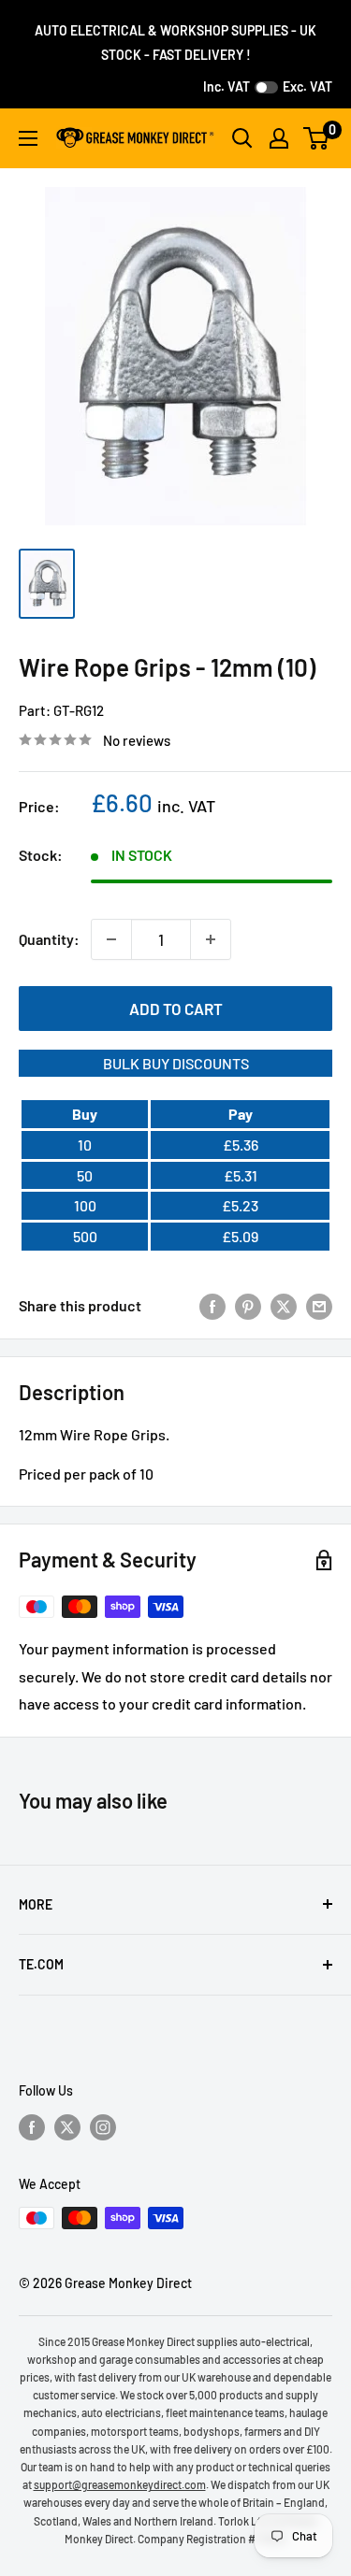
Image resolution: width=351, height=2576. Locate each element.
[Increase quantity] (211, 939)
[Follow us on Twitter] (67, 2127)
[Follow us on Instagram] (103, 2127)
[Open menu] (28, 138)
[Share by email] (319, 1305)
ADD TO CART (176, 1009)
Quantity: (49, 939)
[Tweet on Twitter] (284, 1305)
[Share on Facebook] (212, 1305)
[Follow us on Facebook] (32, 2127)
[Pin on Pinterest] (248, 1305)
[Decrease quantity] (111, 939)
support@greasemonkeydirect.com (120, 2484)
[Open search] (242, 138)
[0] (317, 138)
